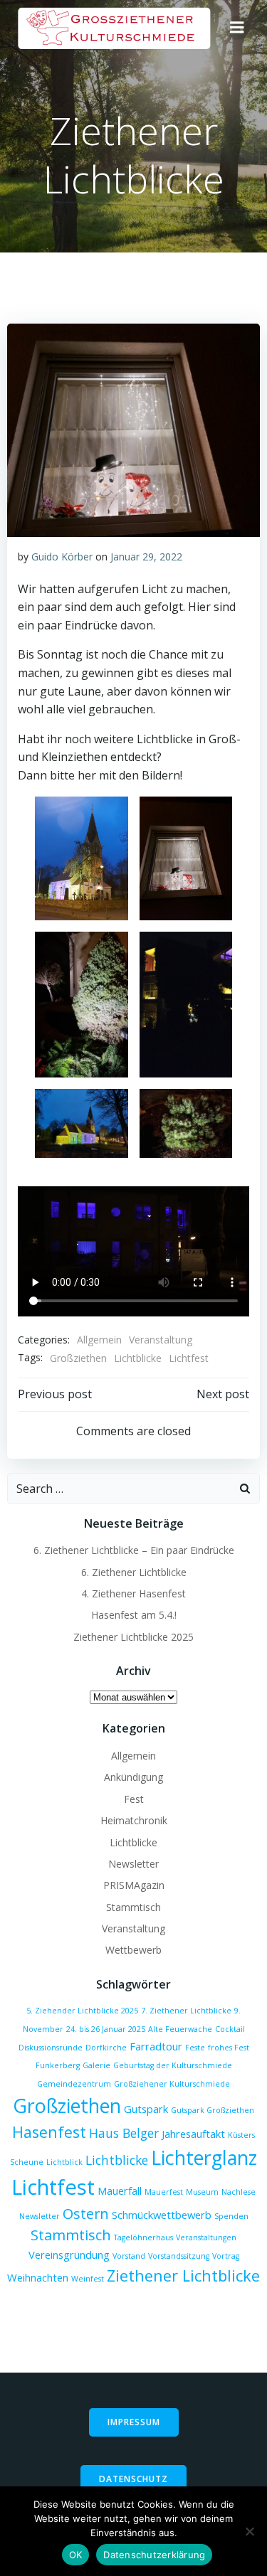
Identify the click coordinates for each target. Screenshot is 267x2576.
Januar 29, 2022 (146, 557)
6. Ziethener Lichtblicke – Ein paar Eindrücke (134, 1550)
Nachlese (239, 2192)
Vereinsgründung (69, 2255)
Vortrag (226, 2256)
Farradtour (156, 2046)
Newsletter (133, 1864)
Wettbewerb (133, 1950)
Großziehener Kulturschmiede (172, 2084)
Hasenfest (49, 2132)
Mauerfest (164, 2192)
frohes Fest (229, 2048)
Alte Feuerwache (180, 2029)
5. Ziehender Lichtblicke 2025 (82, 2011)
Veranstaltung (161, 1340)
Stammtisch (133, 1907)
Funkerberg (58, 2065)
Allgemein (99, 1340)
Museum (202, 2192)
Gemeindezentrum (74, 2084)
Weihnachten (38, 2277)
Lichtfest (189, 1358)
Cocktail (230, 2029)
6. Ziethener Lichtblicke (134, 1572)
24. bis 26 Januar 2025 (106, 2029)
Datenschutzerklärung (154, 2555)
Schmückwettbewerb (162, 2215)
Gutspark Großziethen (213, 2110)
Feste (195, 2048)
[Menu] (237, 28)
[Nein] (249, 2531)
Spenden (231, 2216)
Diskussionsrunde (51, 2048)
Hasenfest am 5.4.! (134, 1615)
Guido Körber (62, 557)
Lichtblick (64, 2162)
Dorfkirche (106, 2048)
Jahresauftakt (193, 2134)
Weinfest (88, 2279)
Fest (134, 1799)
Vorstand (129, 2256)
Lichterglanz (204, 2157)
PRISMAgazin (134, 1885)
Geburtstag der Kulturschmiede (173, 2065)
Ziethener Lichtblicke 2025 (133, 1637)
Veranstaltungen (206, 2237)
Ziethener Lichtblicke (183, 2276)
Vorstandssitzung (179, 2256)
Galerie (96, 2065)
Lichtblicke (138, 1358)
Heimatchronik (134, 1820)
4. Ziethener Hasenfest (133, 1593)
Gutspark (146, 2109)
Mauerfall (120, 2191)
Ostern (86, 2214)
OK (76, 2555)
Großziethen (78, 1358)
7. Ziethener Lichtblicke (186, 2011)
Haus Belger (124, 2133)
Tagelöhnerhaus (143, 2237)
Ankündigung (133, 1777)
